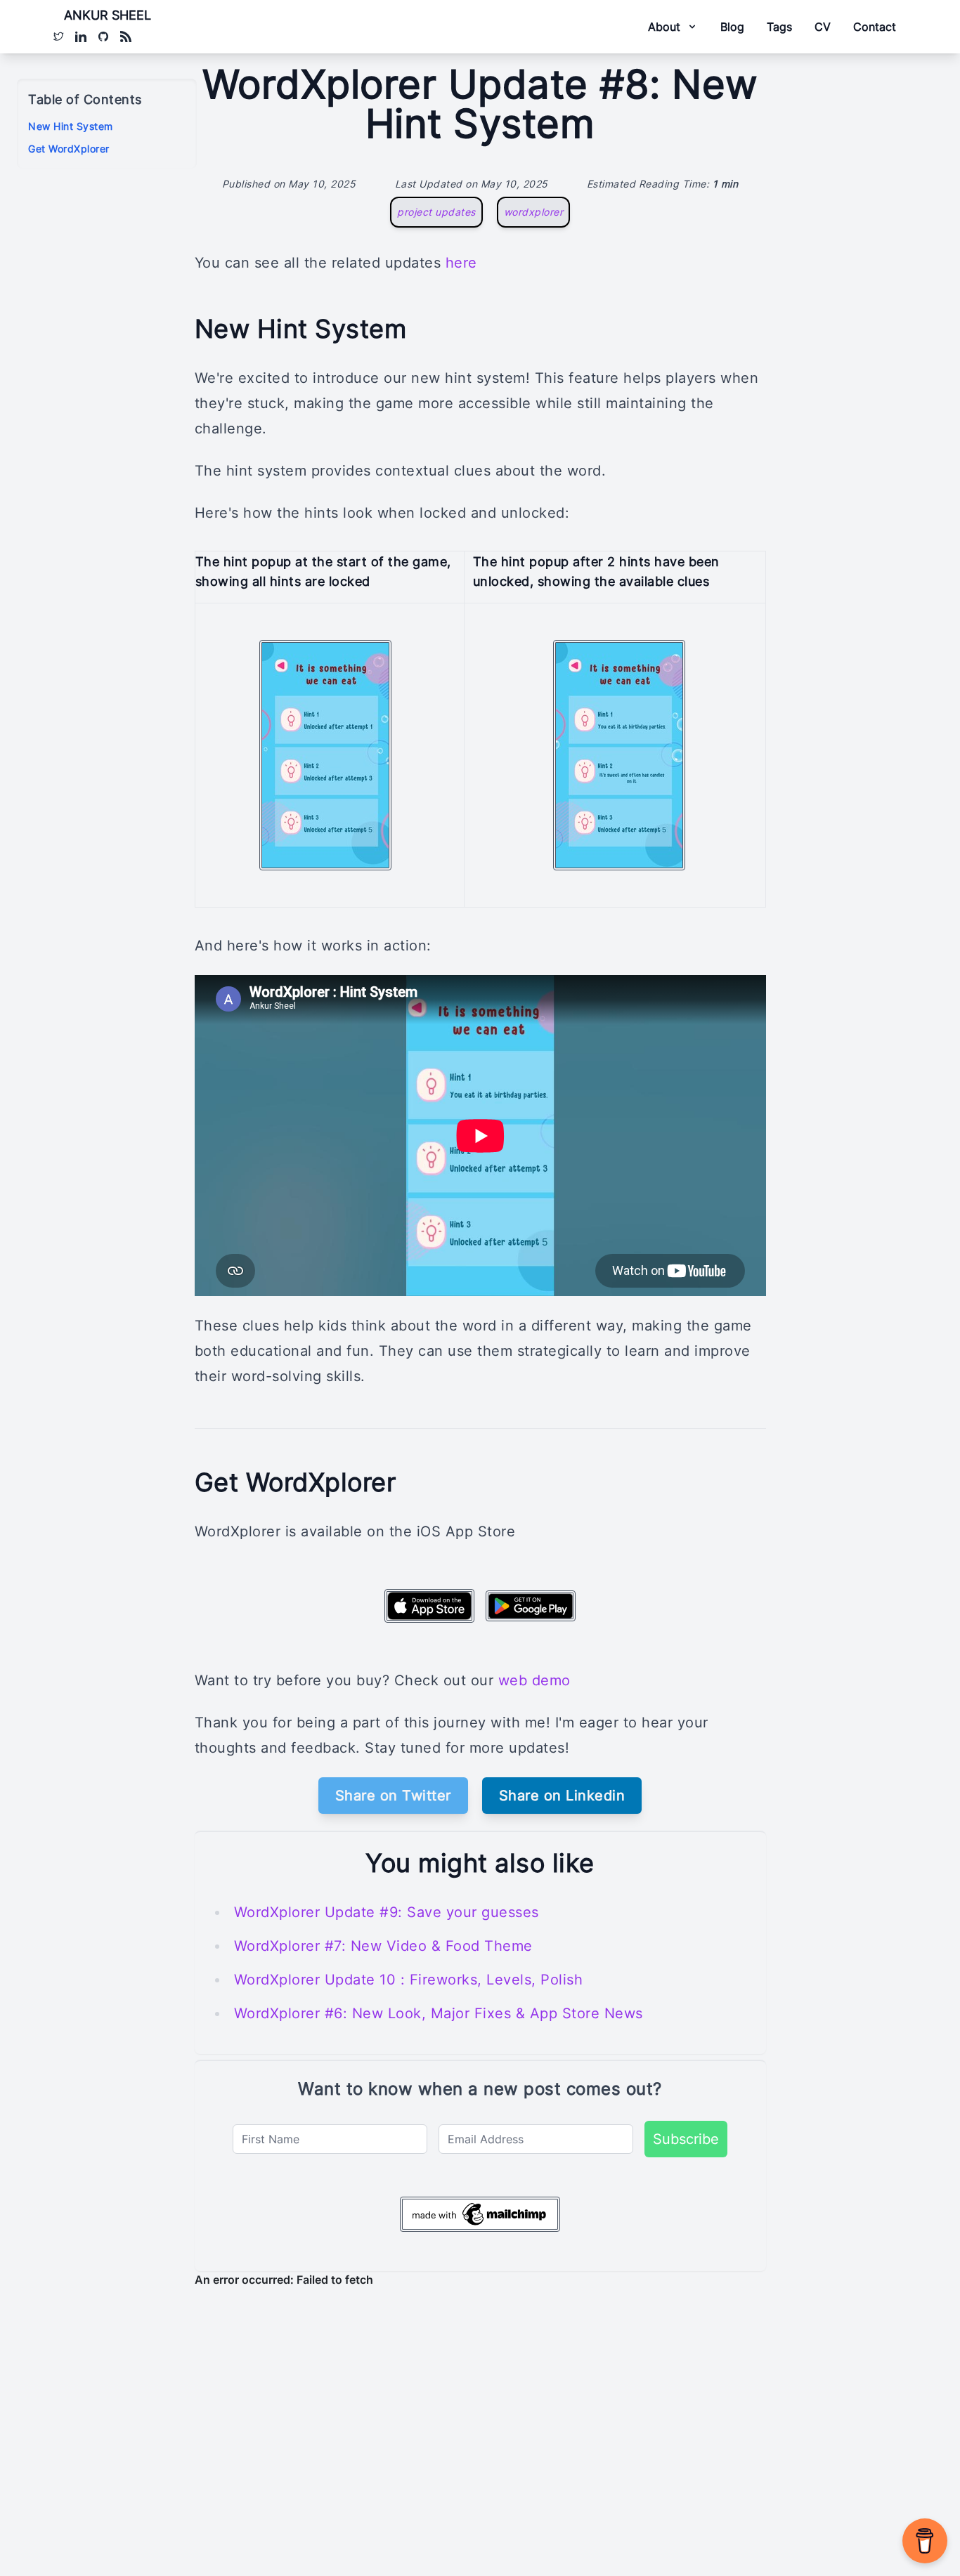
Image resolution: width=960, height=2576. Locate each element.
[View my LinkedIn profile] (81, 37)
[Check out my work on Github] (103, 37)
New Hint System (71, 126)
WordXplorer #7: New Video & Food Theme (383, 1946)
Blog (732, 27)
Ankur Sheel (108, 15)
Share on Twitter (393, 1796)
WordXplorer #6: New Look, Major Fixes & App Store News (439, 2013)
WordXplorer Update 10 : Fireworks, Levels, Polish (409, 1980)
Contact (875, 27)
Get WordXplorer (69, 149)
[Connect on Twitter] (58, 37)
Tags (779, 27)
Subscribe (686, 2139)
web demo (534, 1680)
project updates (436, 212)
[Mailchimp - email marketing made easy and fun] (480, 2214)
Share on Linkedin (562, 1796)
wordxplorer (534, 212)
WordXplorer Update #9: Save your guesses (387, 1912)
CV (823, 27)
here (461, 263)
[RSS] (126, 37)
